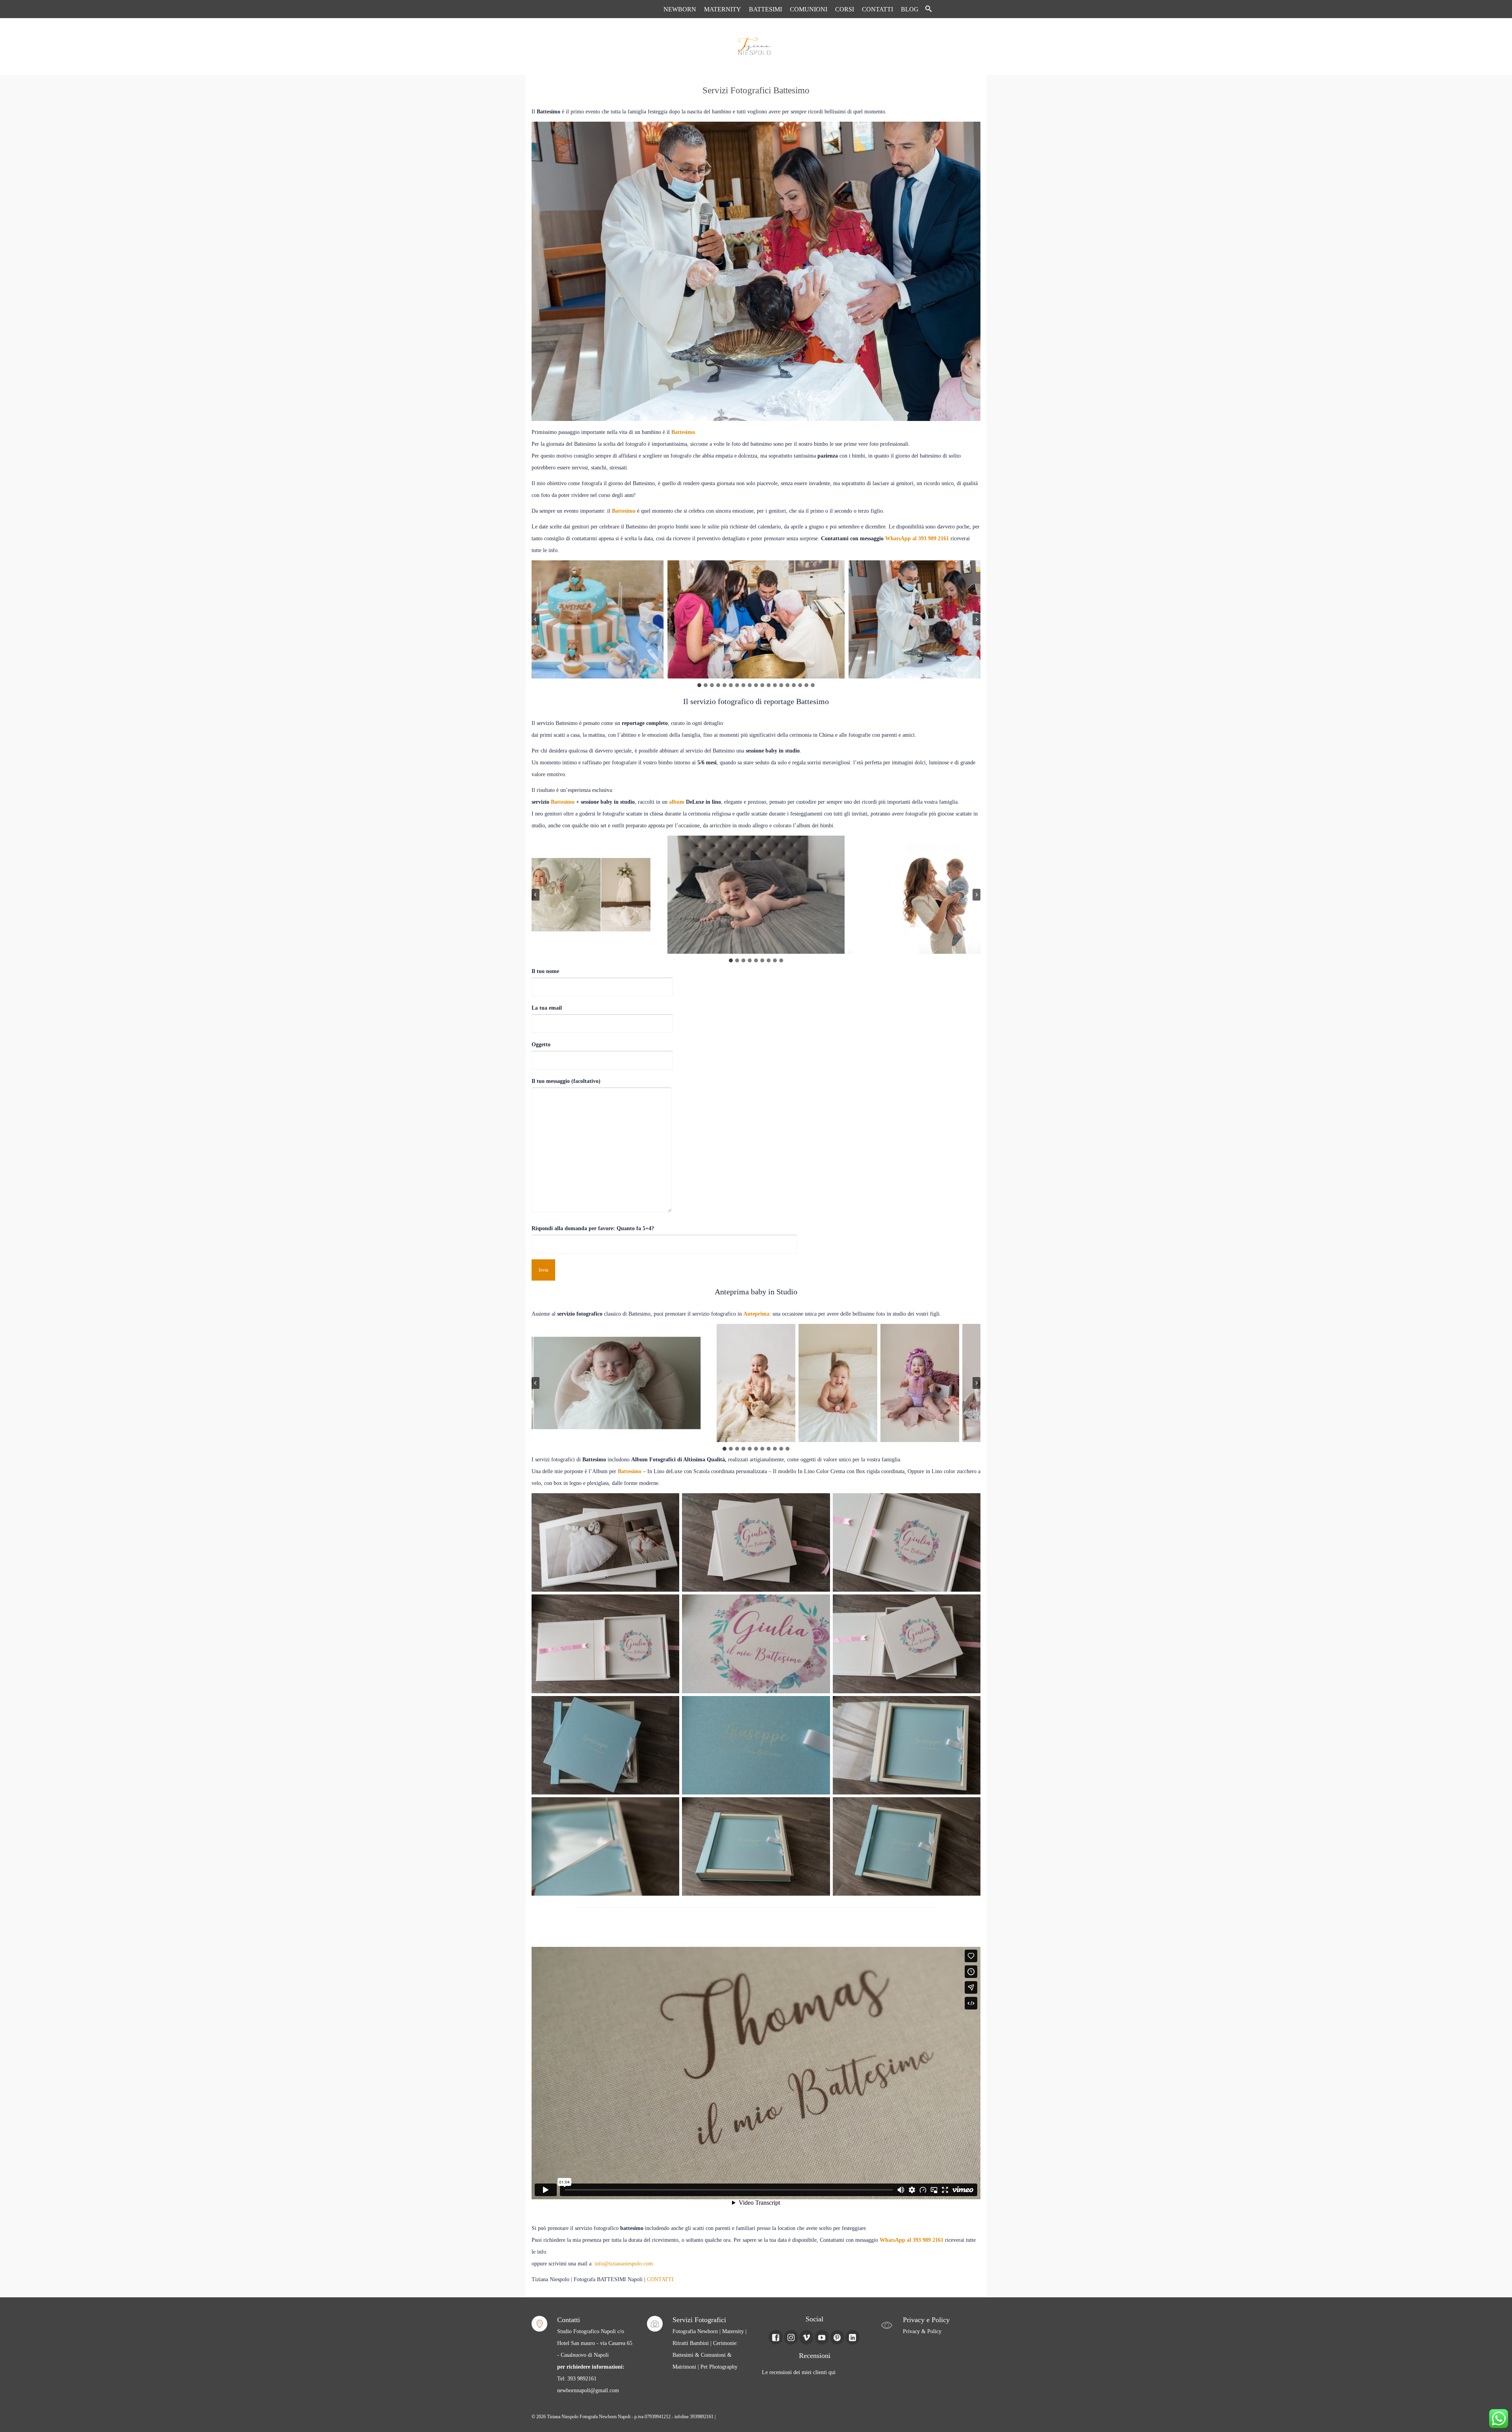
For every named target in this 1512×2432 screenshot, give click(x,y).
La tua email (547, 1008)
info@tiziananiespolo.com (624, 2264)
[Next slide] (976, 619)
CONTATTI (660, 2279)
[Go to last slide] (535, 619)
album (677, 802)
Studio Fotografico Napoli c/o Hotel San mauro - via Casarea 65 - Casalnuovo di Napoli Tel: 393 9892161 (595, 2355)
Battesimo (683, 432)
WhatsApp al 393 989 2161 (917, 538)
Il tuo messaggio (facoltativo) (566, 1081)
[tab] (699, 685)
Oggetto (541, 1045)
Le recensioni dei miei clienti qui (799, 2372)
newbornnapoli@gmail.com (588, 2390)
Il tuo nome (545, 971)
